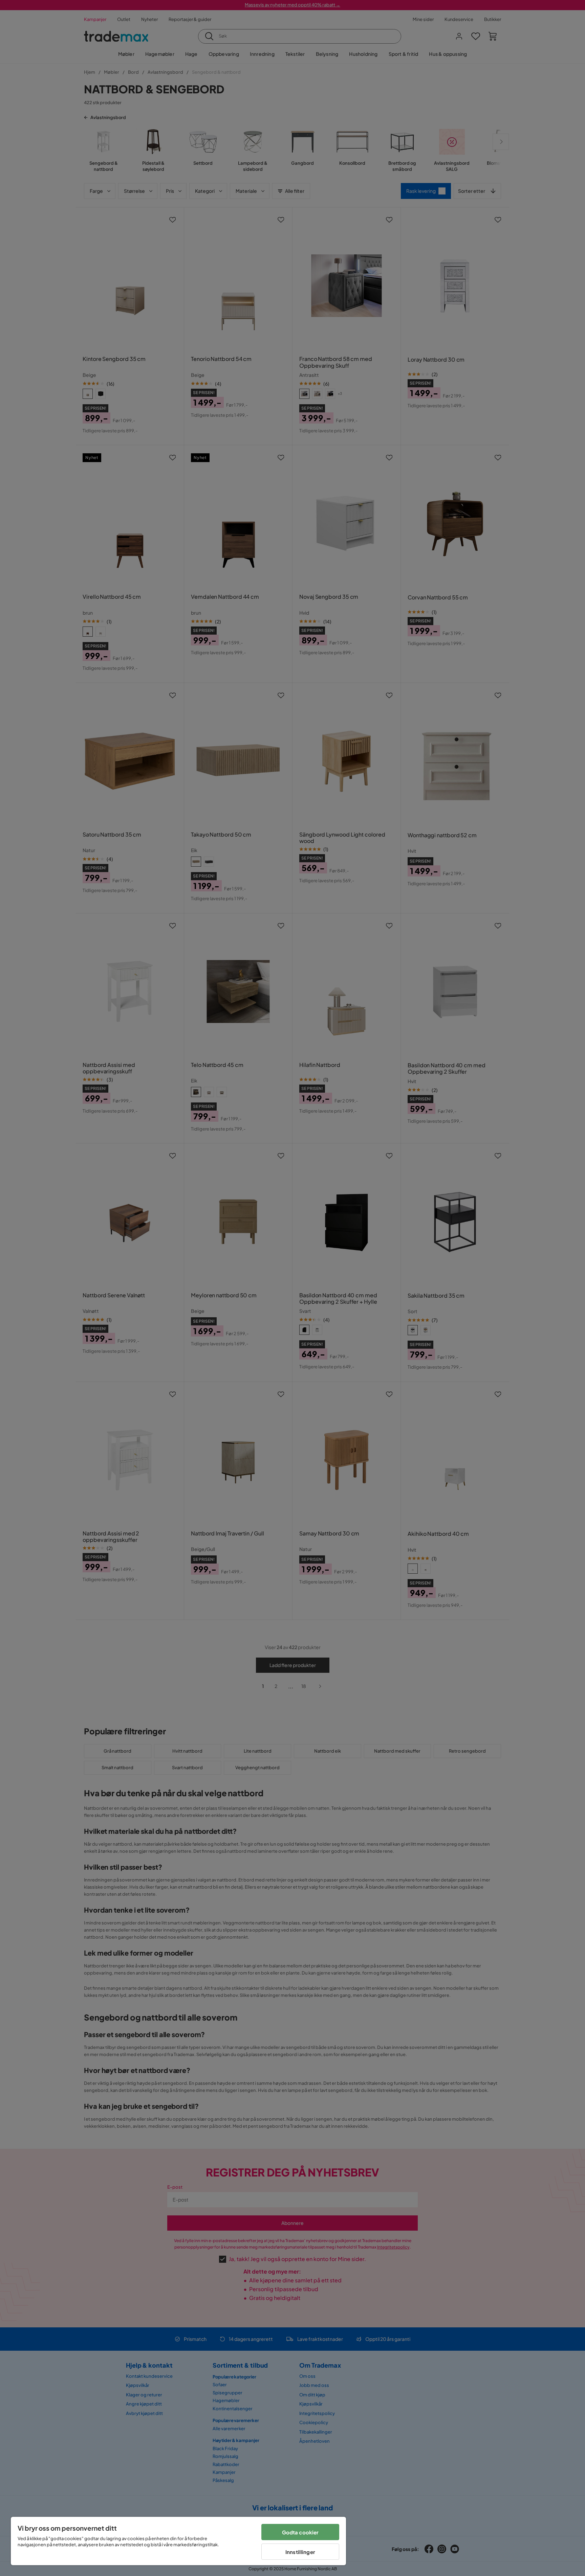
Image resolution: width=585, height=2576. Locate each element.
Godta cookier (300, 2532)
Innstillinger (300, 2552)
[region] (178, 2541)
